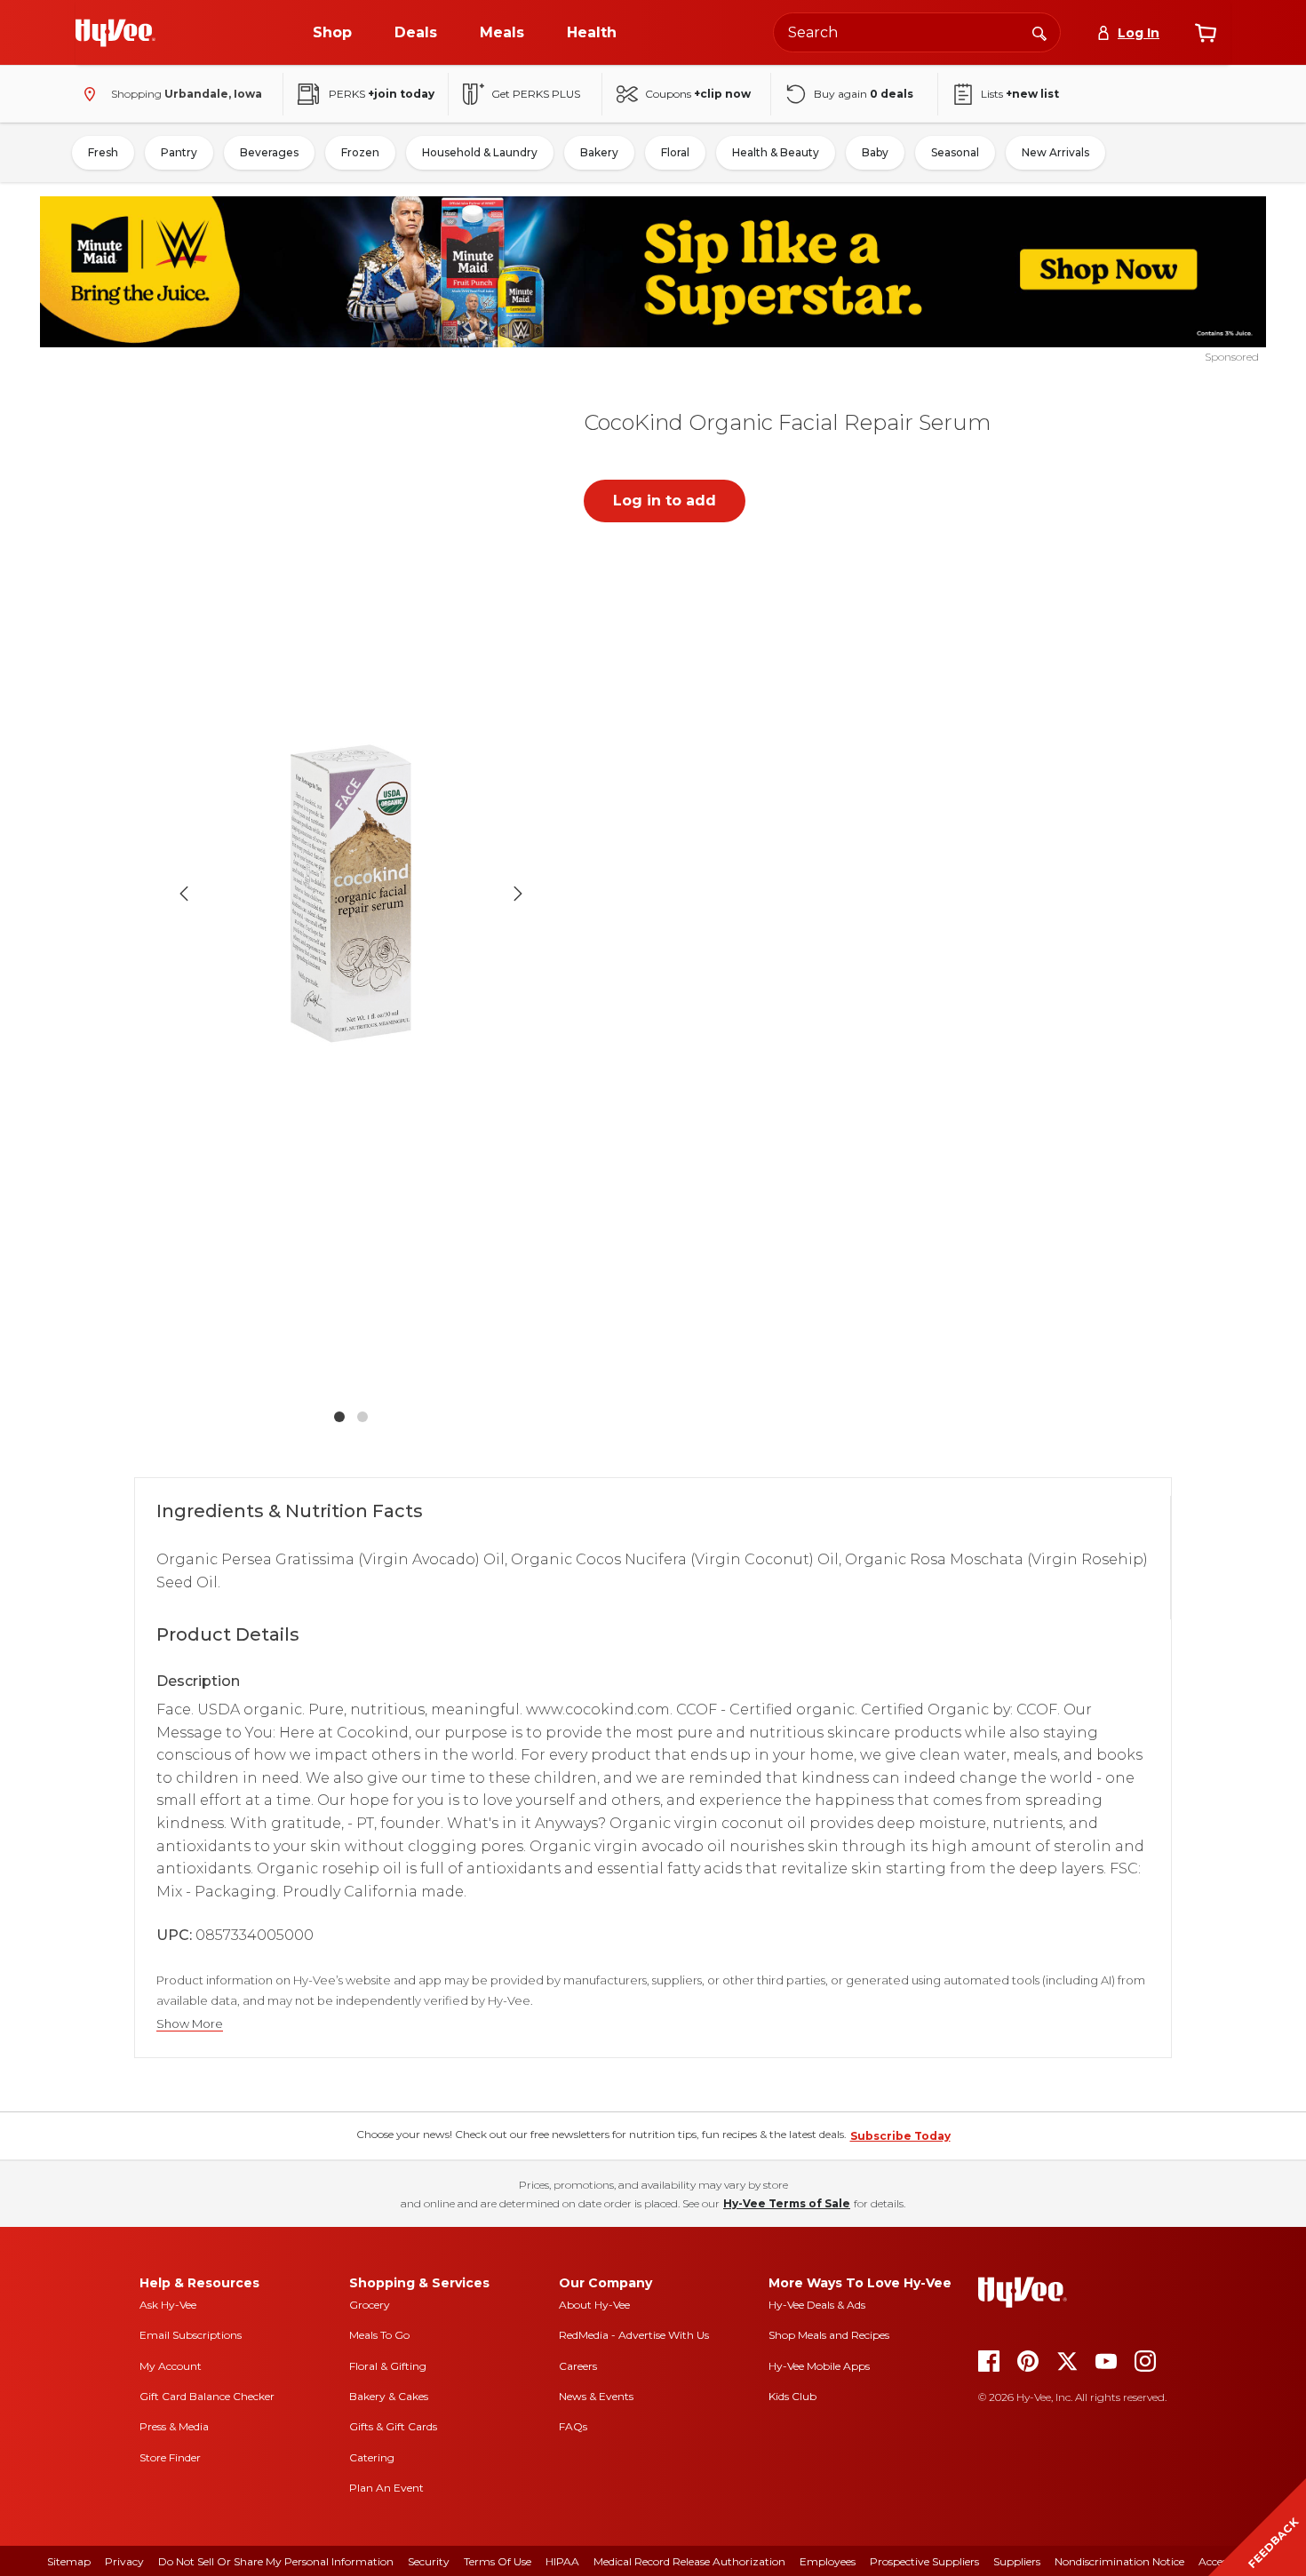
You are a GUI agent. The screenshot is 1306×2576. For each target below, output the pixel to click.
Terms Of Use (498, 2561)
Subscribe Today (900, 2136)
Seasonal (955, 152)
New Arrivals (1055, 152)
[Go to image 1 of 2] (339, 1417)
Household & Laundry (480, 152)
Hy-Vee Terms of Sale (787, 2203)
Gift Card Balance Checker (207, 2396)
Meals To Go (379, 2335)
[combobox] (917, 32)
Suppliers (1017, 2561)
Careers (578, 2366)
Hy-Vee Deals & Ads (817, 2305)
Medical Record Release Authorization (689, 2561)
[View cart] (1206, 33)
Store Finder (170, 2457)
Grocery (370, 2305)
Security (429, 2561)
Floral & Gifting (388, 2366)
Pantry (179, 152)
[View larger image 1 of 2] (351, 893)
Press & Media (174, 2426)
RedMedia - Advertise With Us (634, 2335)
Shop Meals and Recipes (829, 2335)
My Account (171, 2366)
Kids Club (792, 2396)
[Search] (1039, 32)
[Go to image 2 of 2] (362, 1417)
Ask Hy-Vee (168, 2305)
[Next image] (518, 894)
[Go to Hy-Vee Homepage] (115, 33)
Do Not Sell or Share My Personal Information (276, 2561)
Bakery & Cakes (389, 2396)
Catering (372, 2457)
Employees (828, 2561)
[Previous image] (184, 894)
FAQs (573, 2426)
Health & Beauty (776, 152)
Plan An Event (386, 2488)
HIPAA (562, 2561)
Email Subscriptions (191, 2335)
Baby (875, 152)
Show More (190, 2024)
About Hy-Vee (594, 2305)
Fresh (103, 152)
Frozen (360, 152)
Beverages (269, 152)
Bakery (599, 152)
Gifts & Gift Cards (393, 2426)
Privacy (124, 2561)
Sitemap (69, 2561)
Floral (675, 152)
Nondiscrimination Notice (1119, 2561)
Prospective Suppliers (924, 2561)
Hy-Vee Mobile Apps (819, 2366)
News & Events (596, 2396)
